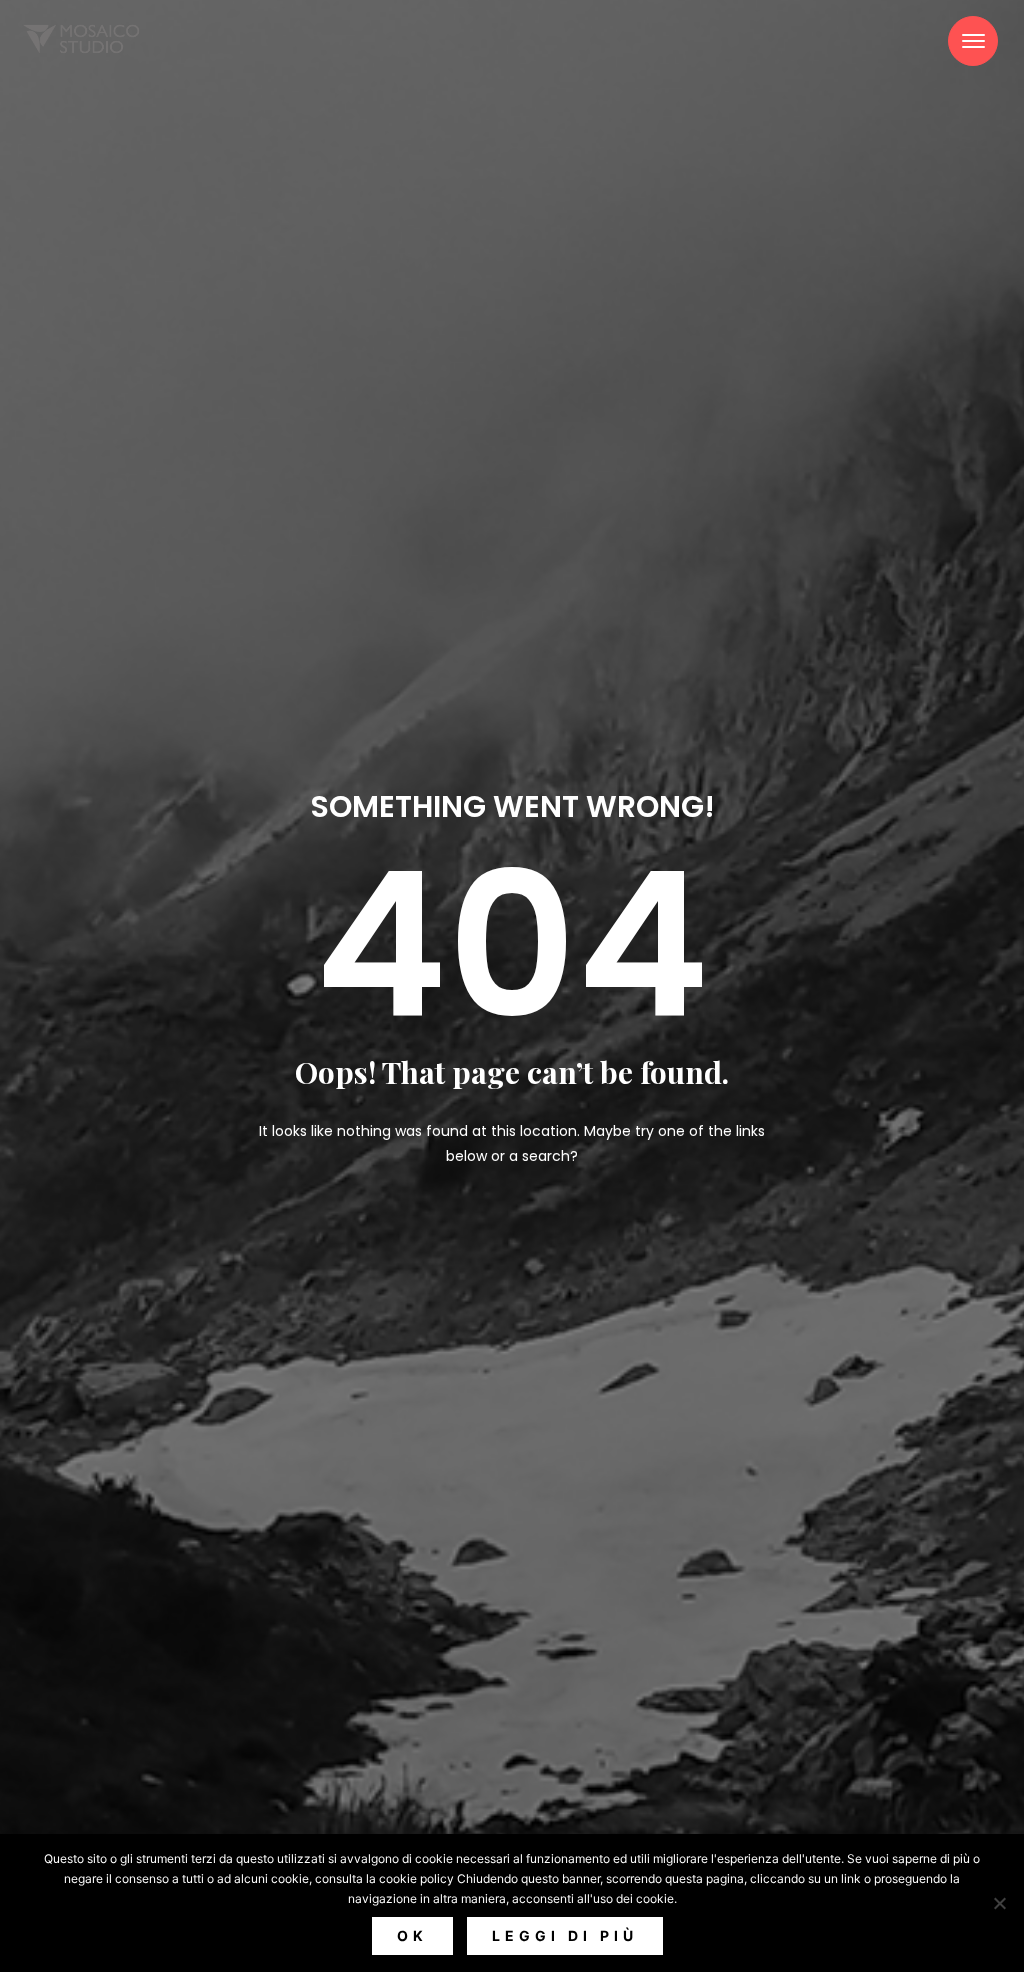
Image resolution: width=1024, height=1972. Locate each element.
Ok (412, 1935)
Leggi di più (565, 1935)
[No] (999, 1903)
